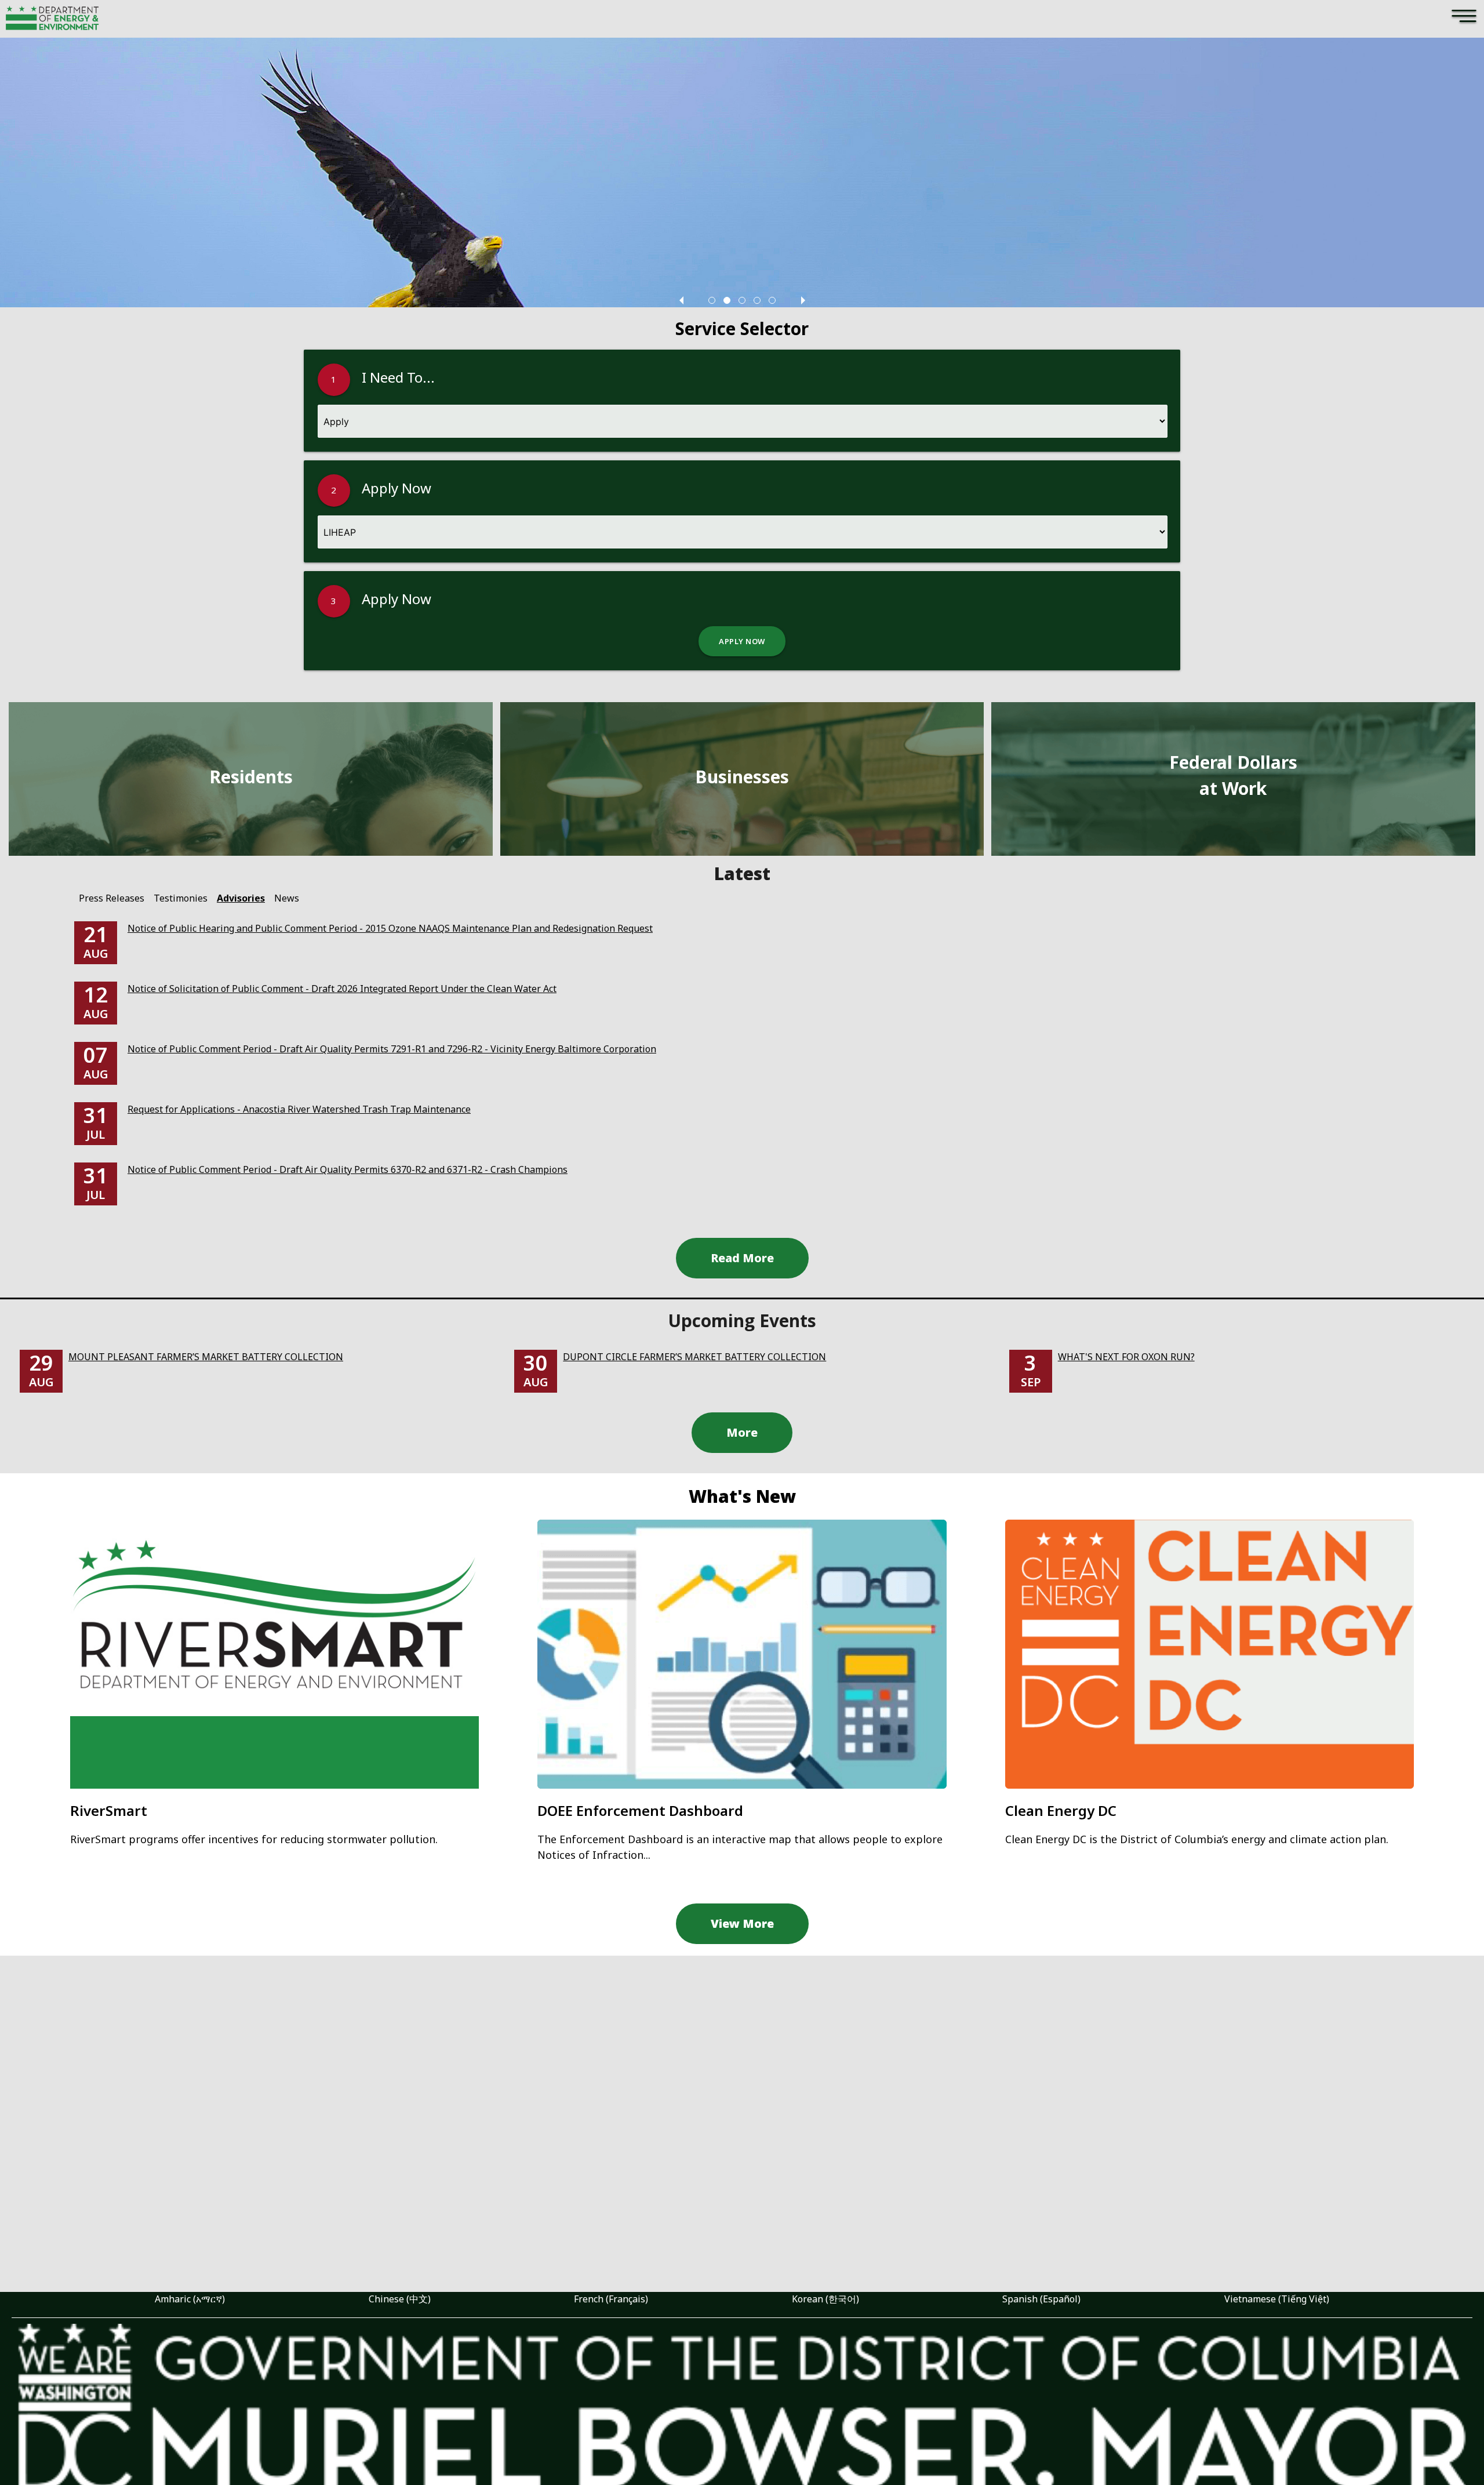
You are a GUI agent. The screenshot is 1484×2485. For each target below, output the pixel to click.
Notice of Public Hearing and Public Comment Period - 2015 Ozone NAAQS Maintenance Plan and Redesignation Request (390, 928)
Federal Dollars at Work (1233, 775)
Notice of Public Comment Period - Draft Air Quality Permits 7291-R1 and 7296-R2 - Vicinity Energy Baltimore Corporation (392, 1049)
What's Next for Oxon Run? (1126, 1357)
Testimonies (181, 898)
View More (742, 1923)
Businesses (742, 777)
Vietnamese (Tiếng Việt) (1277, 2299)
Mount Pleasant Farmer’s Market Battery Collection (206, 1357)
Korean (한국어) (825, 2299)
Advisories (241, 898)
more (742, 1432)
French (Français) (611, 2299)
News (287, 898)
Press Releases (112, 898)
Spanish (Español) (1041, 2299)
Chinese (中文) (400, 2299)
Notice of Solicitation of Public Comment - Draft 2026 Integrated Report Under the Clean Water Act (342, 989)
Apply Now (742, 641)
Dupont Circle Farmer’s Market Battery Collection (694, 1357)
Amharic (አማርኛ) (190, 2299)
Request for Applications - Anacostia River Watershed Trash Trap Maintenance (299, 1109)
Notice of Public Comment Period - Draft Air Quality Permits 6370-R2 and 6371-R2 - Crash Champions (348, 1169)
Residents (251, 777)
